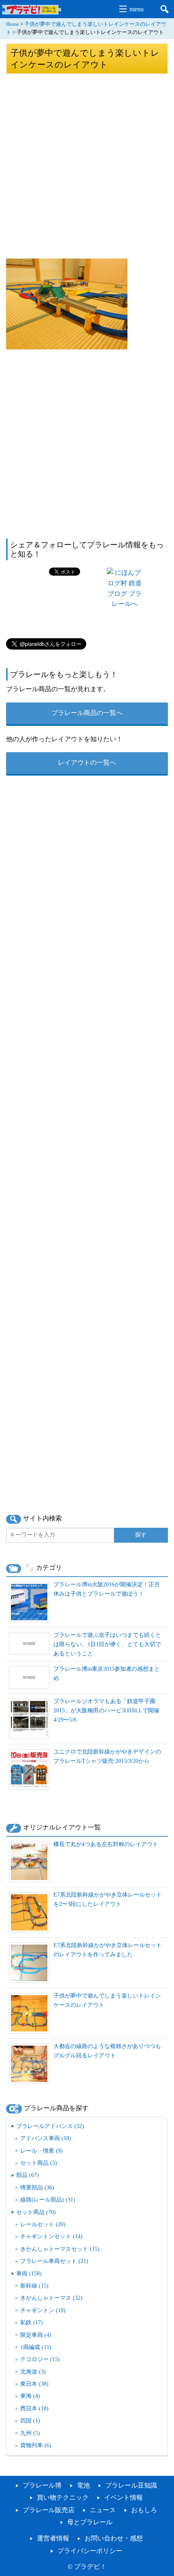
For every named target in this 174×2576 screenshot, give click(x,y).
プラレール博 (42, 2485)
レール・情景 (41, 2151)
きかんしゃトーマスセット (60, 2249)
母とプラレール (90, 2522)
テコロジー (40, 2359)
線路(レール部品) (48, 2200)
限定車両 (36, 2335)
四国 (30, 2420)
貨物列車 (36, 2445)
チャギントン (43, 2310)
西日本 (34, 2408)
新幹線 (34, 2286)
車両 (29, 2273)
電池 (83, 2485)
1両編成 (36, 2347)
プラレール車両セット (54, 2261)
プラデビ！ (90, 2567)
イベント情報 (123, 2497)
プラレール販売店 (49, 2510)
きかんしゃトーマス (51, 2298)
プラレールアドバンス (50, 2126)
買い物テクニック (63, 2497)
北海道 (33, 2372)
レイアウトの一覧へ (87, 762)
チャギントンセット (51, 2236)
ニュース (103, 2510)
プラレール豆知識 (131, 2485)
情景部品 (37, 2187)
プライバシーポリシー (90, 2551)
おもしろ (144, 2510)
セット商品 (39, 2163)
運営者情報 (53, 2538)
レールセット (43, 2224)
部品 (28, 2175)
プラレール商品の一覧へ (87, 713)
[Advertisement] (87, 166)
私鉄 (32, 2322)
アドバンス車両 (46, 2138)
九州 (30, 2433)
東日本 (34, 2384)
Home (13, 24)
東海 (30, 2396)
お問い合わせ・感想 (114, 2538)
